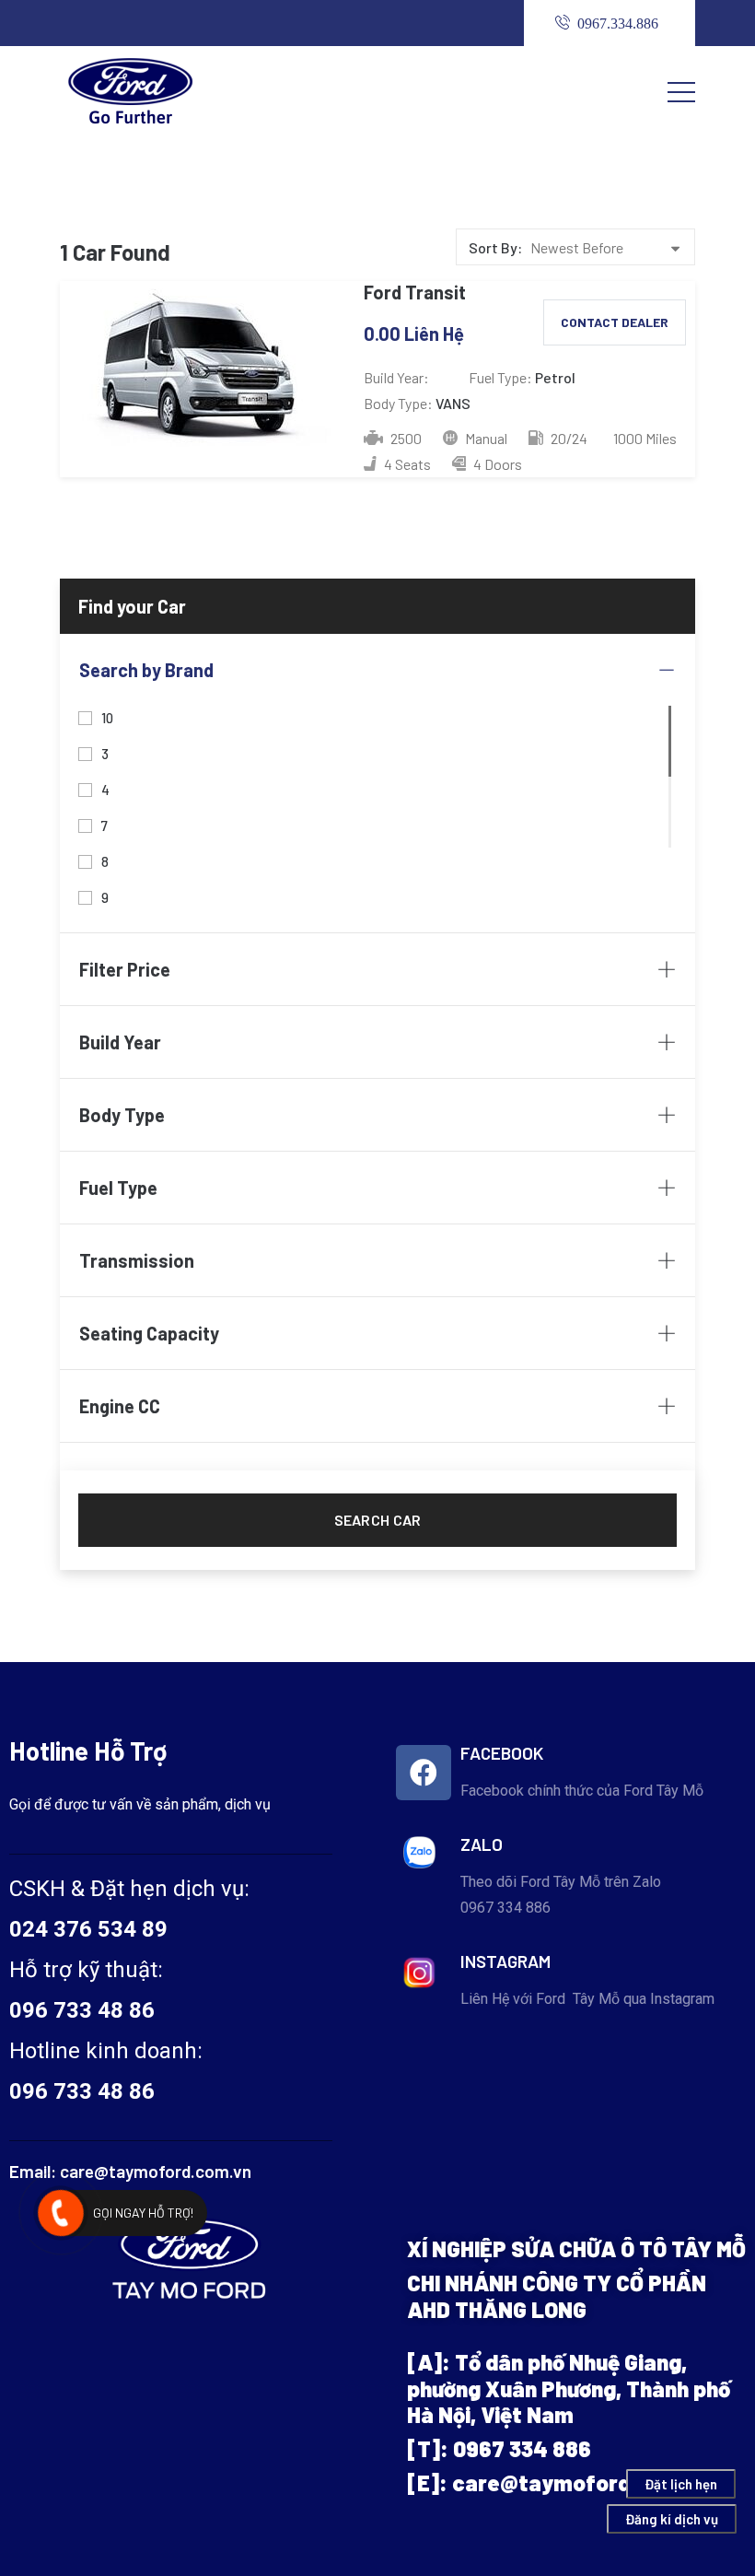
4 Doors (496, 464)
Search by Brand (146, 670)
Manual (485, 438)
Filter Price (125, 969)
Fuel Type (118, 1188)
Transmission (137, 1260)
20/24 (568, 438)
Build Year (120, 1042)
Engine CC (120, 1406)
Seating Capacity (149, 1333)
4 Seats (406, 464)
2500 (405, 438)
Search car (378, 1520)
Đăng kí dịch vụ (672, 2519)
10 (108, 716)
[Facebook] (424, 1773)
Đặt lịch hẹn (681, 2484)
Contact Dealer (615, 322)
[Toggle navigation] (681, 91)
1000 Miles (645, 438)
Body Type (122, 1115)
